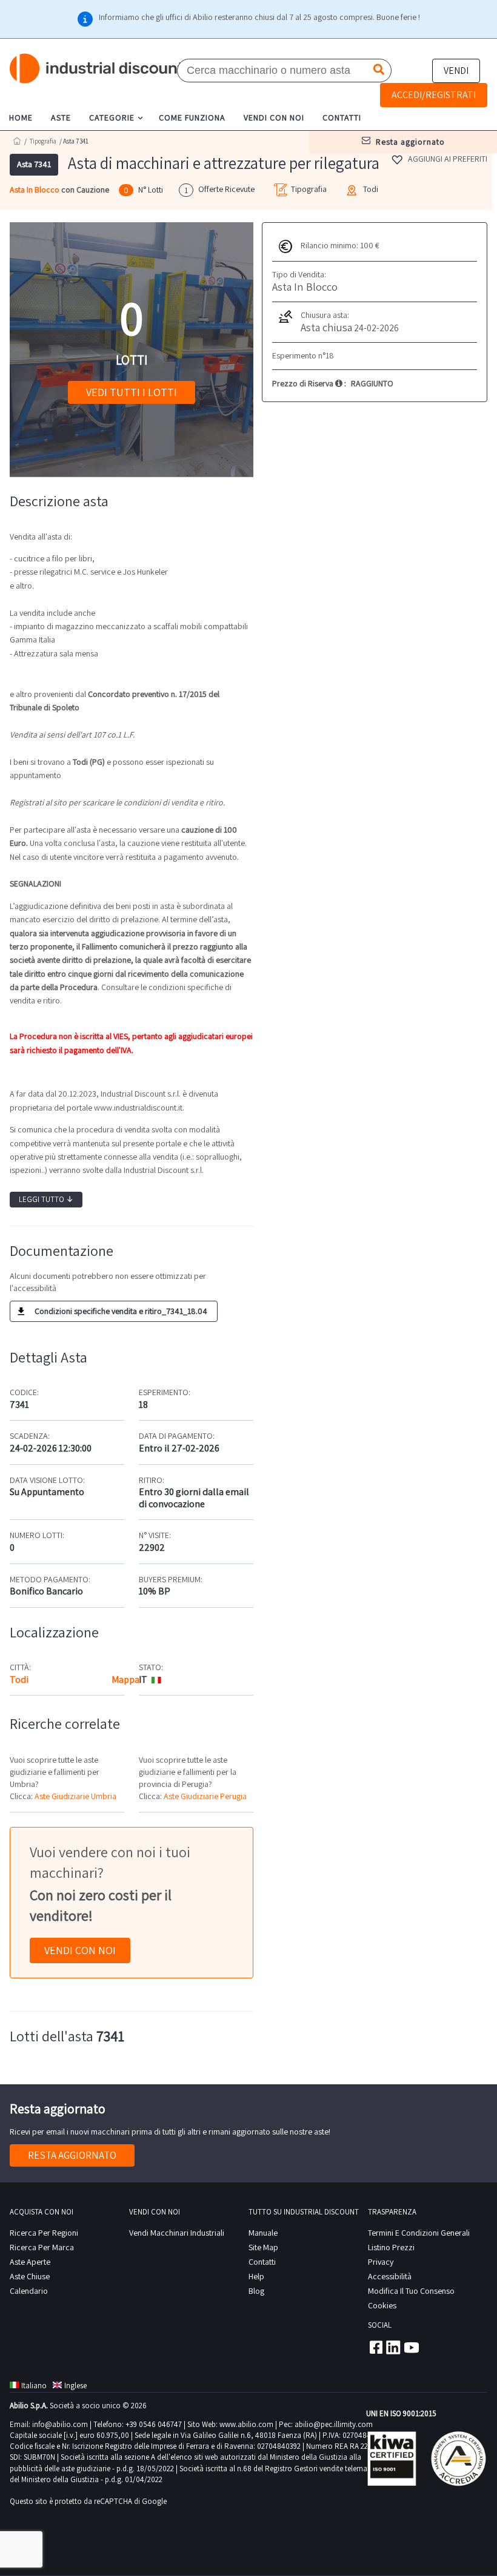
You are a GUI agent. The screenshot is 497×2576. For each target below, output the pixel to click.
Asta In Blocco (35, 190)
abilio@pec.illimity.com (334, 2424)
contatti (342, 117)
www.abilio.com (246, 2424)
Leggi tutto (46, 1199)
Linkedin (393, 2347)
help (256, 2276)
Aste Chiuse (30, 2276)
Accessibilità (390, 2276)
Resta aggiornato (72, 2155)
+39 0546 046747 (154, 2424)
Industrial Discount (98, 69)
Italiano (34, 2386)
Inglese (75, 2386)
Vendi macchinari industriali (177, 2233)
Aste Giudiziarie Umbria (75, 1796)
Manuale (263, 2233)
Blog (256, 2291)
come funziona (192, 117)
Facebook (375, 2347)
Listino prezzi (391, 2247)
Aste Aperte (30, 2262)
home (21, 117)
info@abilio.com (60, 2424)
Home (17, 141)
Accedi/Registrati (434, 95)
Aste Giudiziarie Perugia (205, 1796)
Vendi (456, 71)
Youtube (412, 2347)
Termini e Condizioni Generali (419, 2233)
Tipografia (43, 141)
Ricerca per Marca (42, 2247)
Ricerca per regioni (44, 2233)
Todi (19, 1679)
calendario (29, 2291)
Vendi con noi (80, 1950)
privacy (381, 2262)
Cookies (382, 2305)
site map (263, 2247)
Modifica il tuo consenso (411, 2291)
